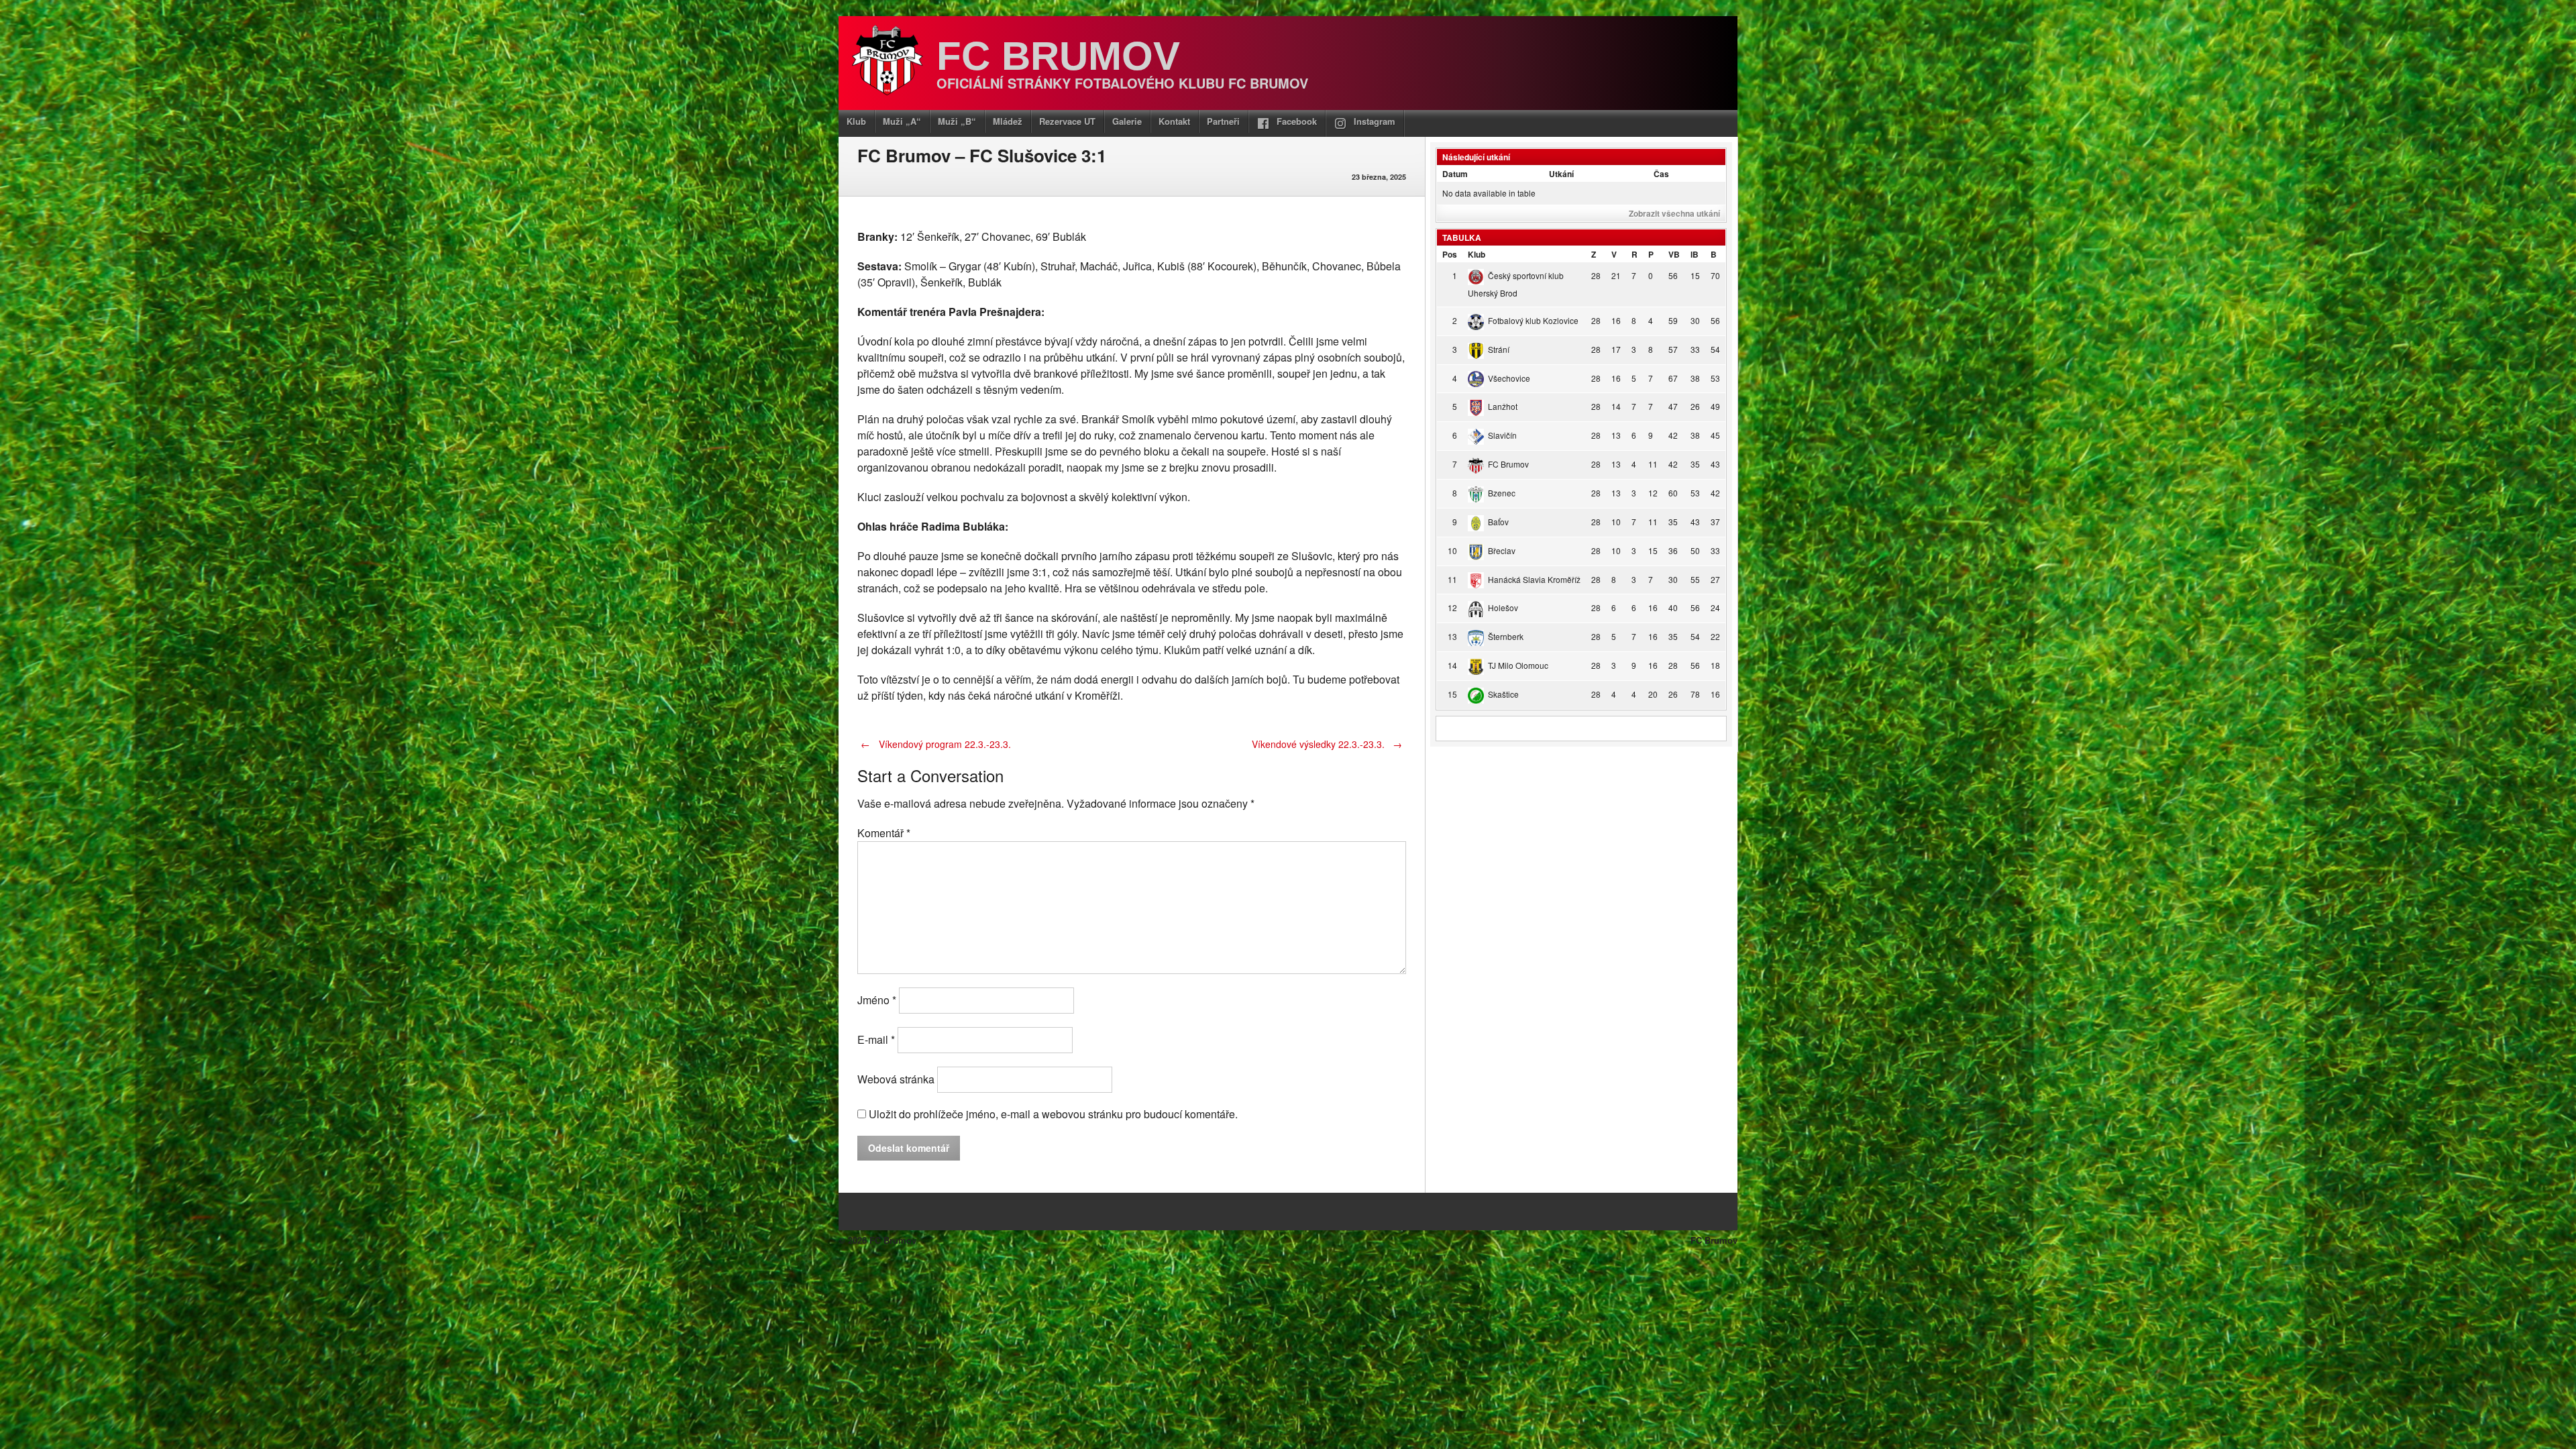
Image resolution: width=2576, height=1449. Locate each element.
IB (1695, 254)
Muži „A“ (902, 121)
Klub (856, 121)
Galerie (1127, 121)
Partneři (1223, 121)
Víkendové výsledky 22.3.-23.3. (1327, 744)
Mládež (1008, 121)
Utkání (1561, 174)
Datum (1455, 174)
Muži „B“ (957, 121)
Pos (1450, 254)
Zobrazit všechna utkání (1674, 213)
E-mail (876, 1039)
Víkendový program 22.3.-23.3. (936, 744)
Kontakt (1174, 121)
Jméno (877, 1000)
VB (1674, 254)
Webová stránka (896, 1079)
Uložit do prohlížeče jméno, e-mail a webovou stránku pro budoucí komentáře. (1053, 1114)
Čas (1661, 174)
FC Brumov (1058, 56)
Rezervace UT (1067, 121)
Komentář (884, 833)
